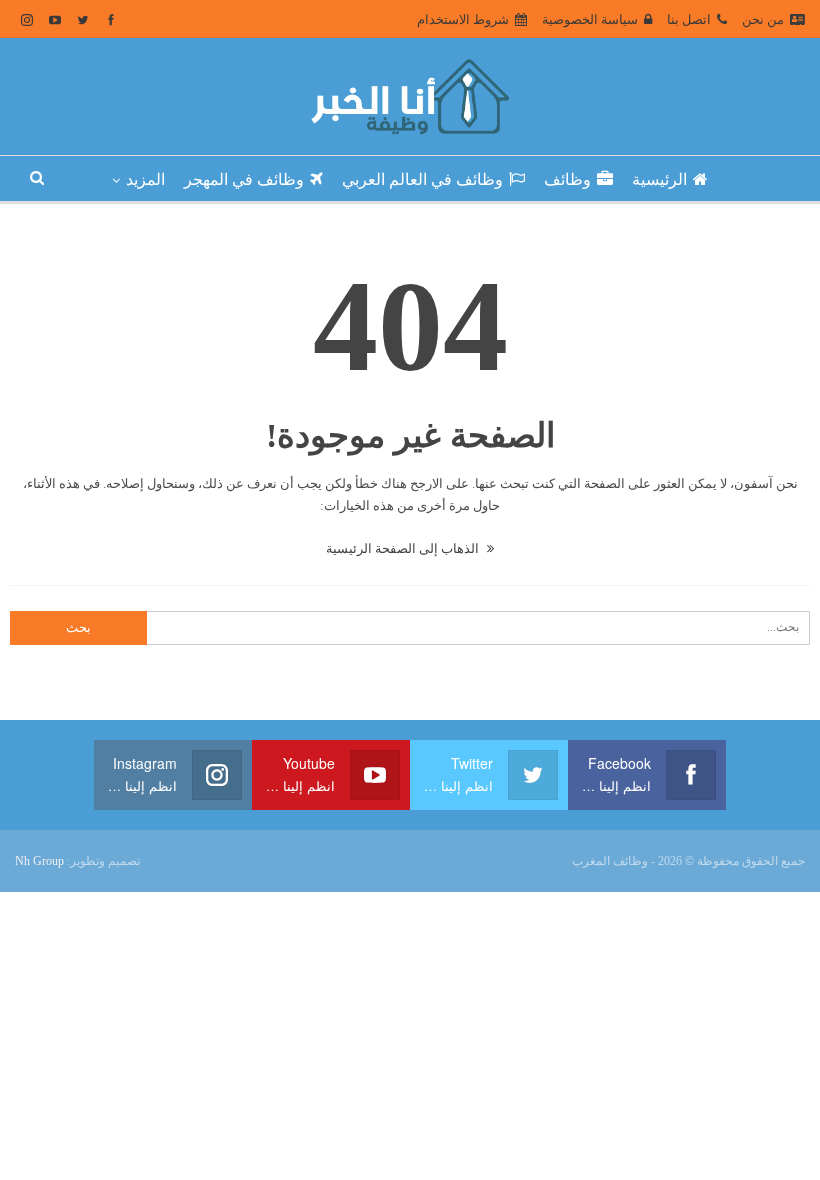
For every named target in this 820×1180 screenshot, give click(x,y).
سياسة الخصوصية (590, 19)
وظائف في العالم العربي (422, 179)
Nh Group (39, 861)
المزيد (145, 179)
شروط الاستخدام (463, 19)
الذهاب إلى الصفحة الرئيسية (404, 548)
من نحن (763, 19)
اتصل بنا (689, 19)
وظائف (567, 179)
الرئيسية (659, 179)
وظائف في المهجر (244, 179)
